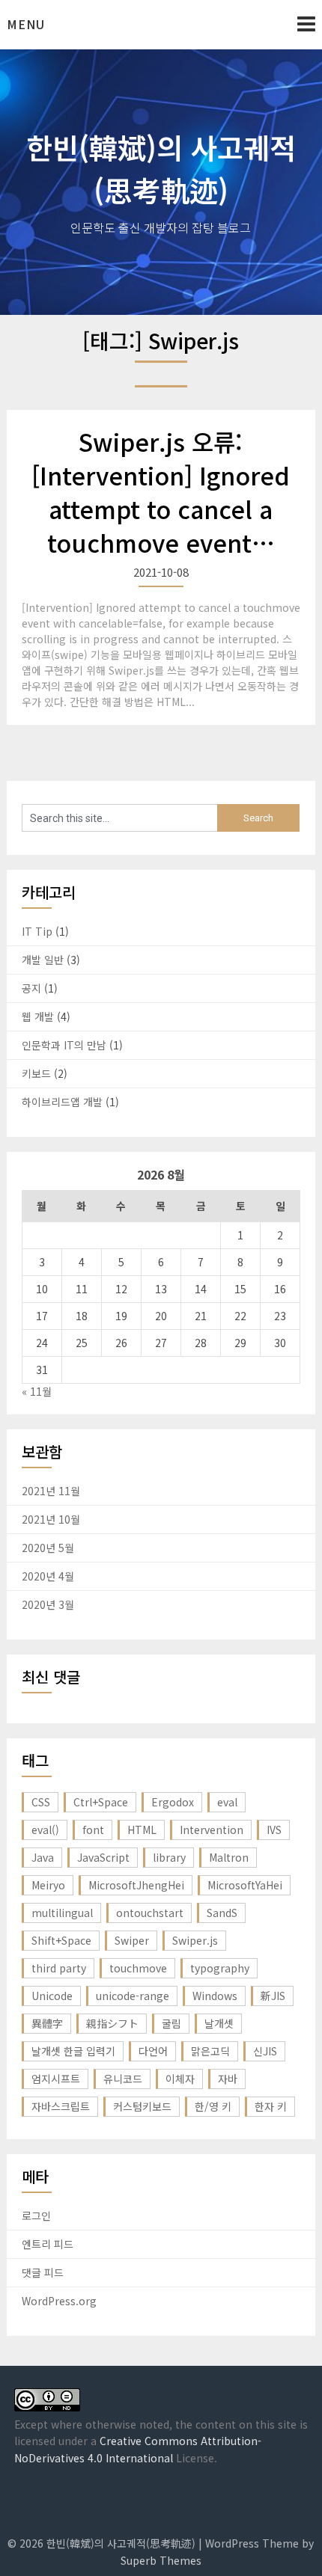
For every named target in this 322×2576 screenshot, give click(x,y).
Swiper (132, 1940)
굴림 (171, 2023)
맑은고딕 (210, 2051)
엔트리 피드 (48, 2244)
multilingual (62, 1913)
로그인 (36, 2215)
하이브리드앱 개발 (62, 1102)
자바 (228, 2079)
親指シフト (112, 2023)
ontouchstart (150, 1913)
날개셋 (219, 2023)
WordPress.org (59, 2301)
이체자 (180, 2079)
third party (59, 1968)
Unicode (52, 1996)
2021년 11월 (51, 1491)
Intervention (212, 1830)
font (93, 1830)
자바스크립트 (61, 2106)
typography (220, 1968)
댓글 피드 (43, 2272)
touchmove (138, 1968)
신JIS (265, 2051)
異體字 (47, 2023)
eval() (45, 1830)
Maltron (229, 1857)
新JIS (273, 1996)
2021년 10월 (51, 1519)
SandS (222, 1913)
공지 (31, 988)
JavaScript (103, 1857)
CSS (41, 1802)
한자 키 (271, 2106)
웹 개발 (38, 1016)
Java (43, 1857)
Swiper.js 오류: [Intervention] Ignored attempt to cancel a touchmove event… (161, 491)
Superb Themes (161, 2560)
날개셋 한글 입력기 (73, 2051)
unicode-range (133, 1996)
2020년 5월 (48, 1548)
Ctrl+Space (101, 1802)
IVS (274, 1830)
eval (227, 1802)
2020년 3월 (48, 1604)
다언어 (153, 2051)
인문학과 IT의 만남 (64, 1045)
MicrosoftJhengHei (136, 1885)
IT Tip (37, 931)
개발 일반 (43, 960)
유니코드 (123, 2079)
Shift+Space (61, 1940)
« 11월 (37, 1391)
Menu (26, 24)
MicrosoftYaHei (245, 1885)
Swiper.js (195, 1940)
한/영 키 (213, 2106)
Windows (215, 1996)
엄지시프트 (56, 2079)
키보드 (36, 1073)
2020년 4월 (48, 1576)
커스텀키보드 (142, 2106)
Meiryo (48, 1885)
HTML (142, 1830)
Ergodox (173, 1802)
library (169, 1857)
